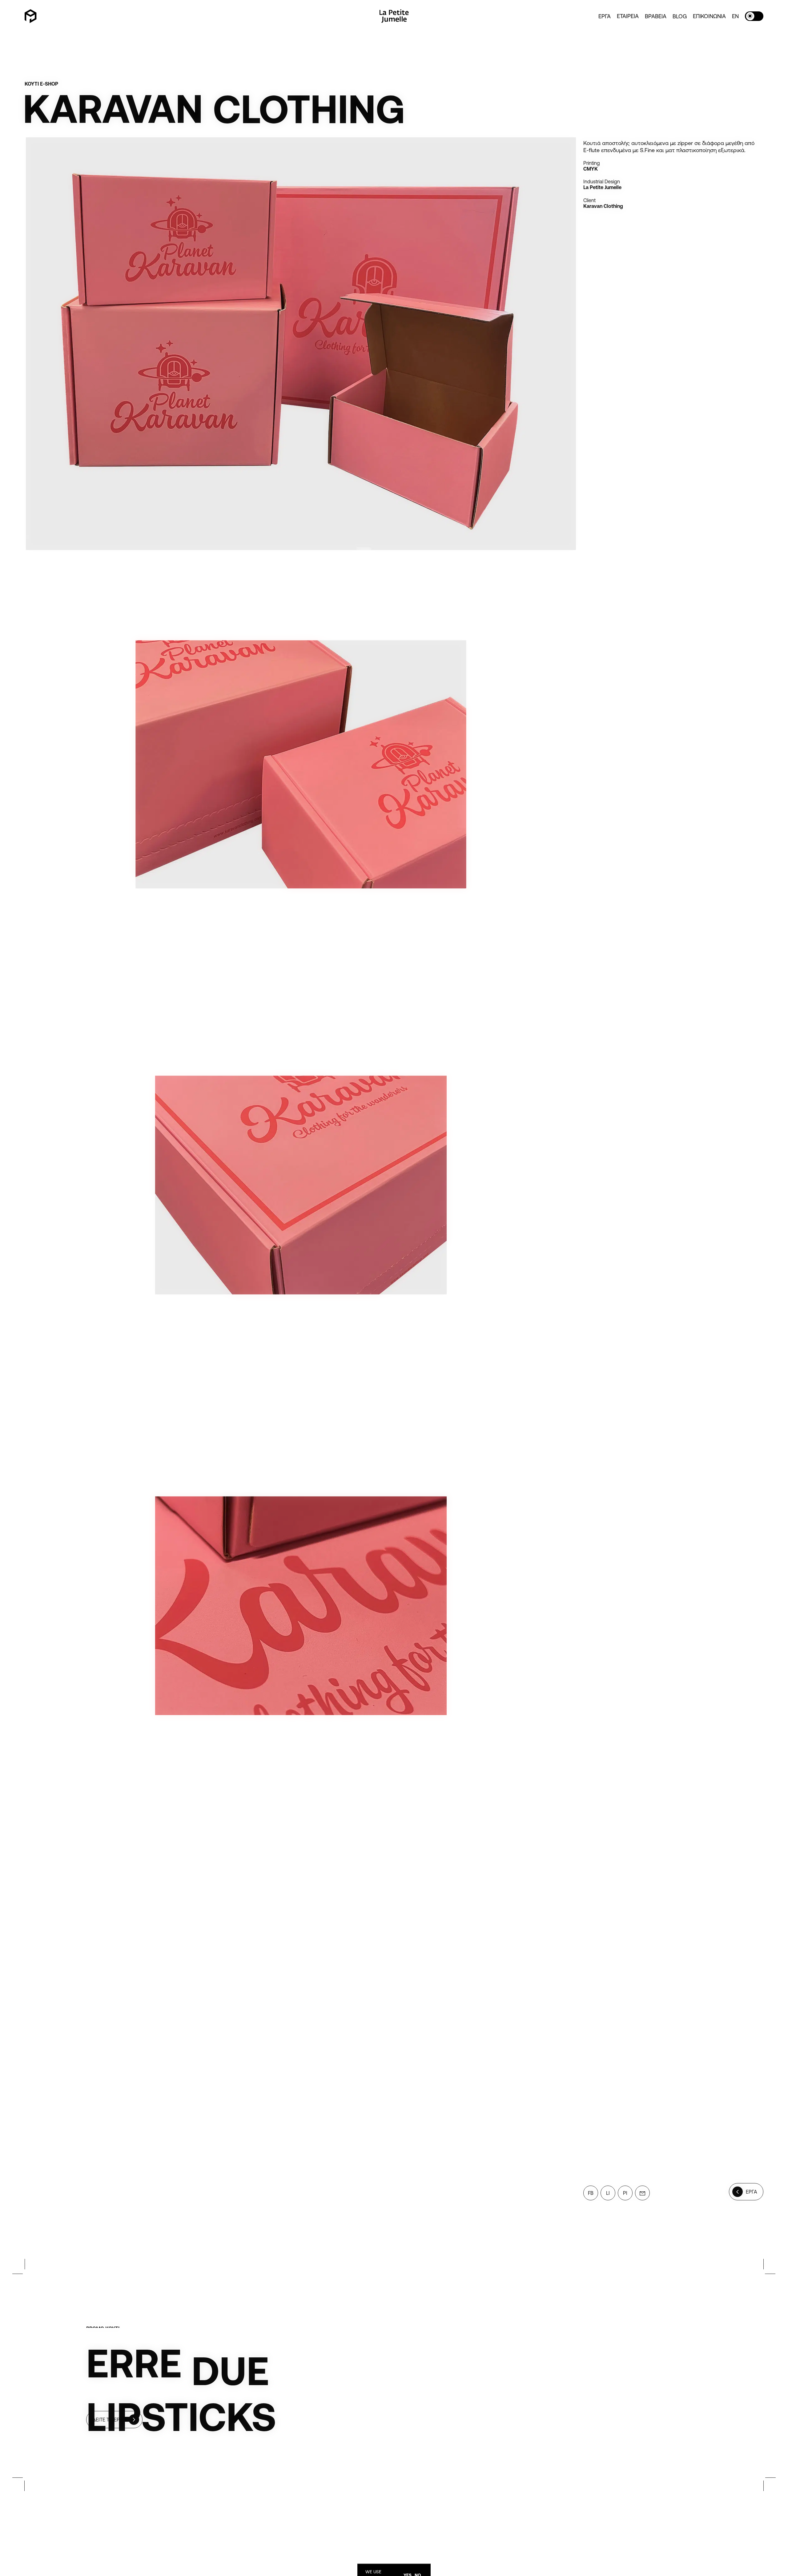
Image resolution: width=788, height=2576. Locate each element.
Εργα (605, 16)
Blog (680, 16)
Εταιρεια (628, 16)
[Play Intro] (31, 16)
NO (418, 2570)
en (735, 16)
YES (408, 2570)
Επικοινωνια (709, 16)
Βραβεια (656, 16)
